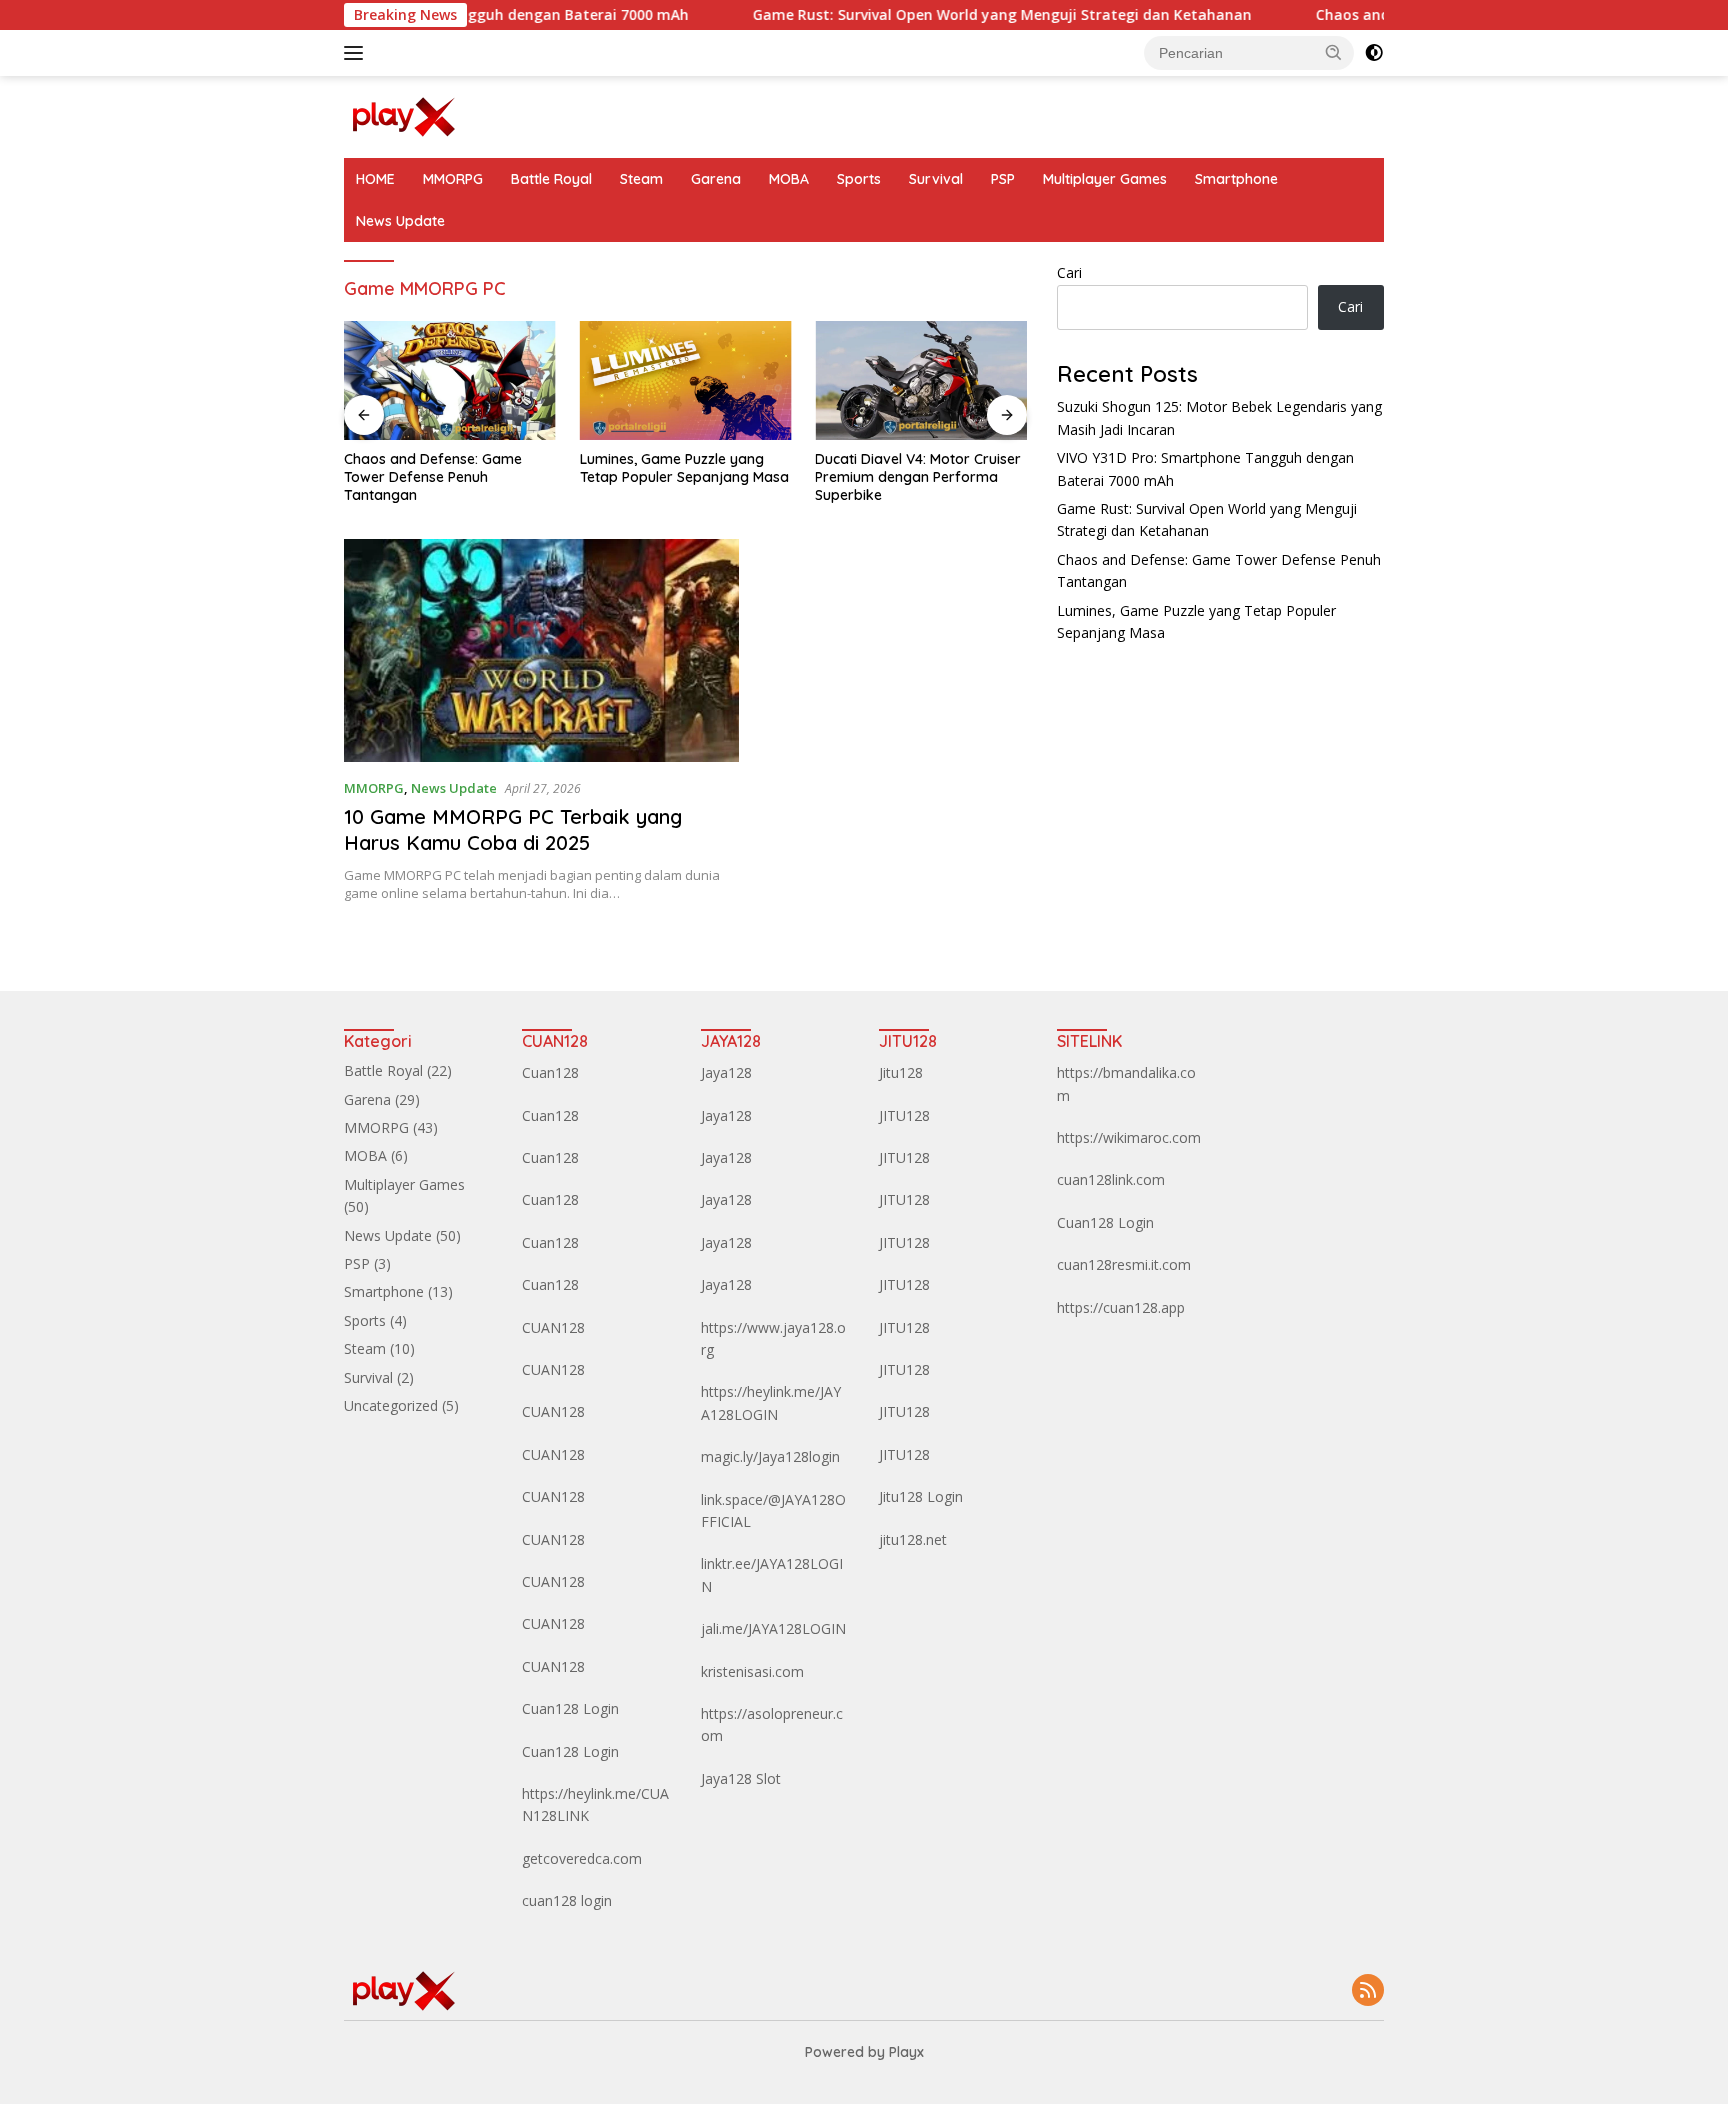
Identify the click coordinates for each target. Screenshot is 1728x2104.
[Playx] (403, 115)
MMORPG (453, 179)
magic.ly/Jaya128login (770, 1456)
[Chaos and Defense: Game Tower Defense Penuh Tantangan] (450, 380)
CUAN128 (553, 1327)
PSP (1003, 179)
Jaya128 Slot (741, 1778)
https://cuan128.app (1121, 1307)
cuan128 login (567, 1900)
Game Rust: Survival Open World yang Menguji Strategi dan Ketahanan (946, 15)
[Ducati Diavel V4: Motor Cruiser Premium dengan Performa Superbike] (921, 380)
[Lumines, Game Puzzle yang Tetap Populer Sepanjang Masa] (686, 380)
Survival (936, 179)
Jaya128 (726, 1072)
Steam (641, 179)
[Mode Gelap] (1374, 53)
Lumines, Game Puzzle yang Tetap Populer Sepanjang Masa (684, 468)
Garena (716, 179)
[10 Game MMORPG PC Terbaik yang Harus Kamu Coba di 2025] (541, 650)
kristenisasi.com (752, 1671)
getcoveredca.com (582, 1858)
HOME (375, 179)
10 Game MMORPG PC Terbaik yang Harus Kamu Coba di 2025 (513, 829)
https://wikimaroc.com (1129, 1137)
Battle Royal (551, 179)
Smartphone (1236, 179)
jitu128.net (913, 1539)
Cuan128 (550, 1072)
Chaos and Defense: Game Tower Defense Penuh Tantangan (433, 477)
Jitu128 (901, 1072)
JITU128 (904, 1115)
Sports (859, 179)
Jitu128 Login (921, 1496)
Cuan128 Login (570, 1708)
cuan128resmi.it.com (1124, 1264)
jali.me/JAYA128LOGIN (773, 1628)
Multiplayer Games (1105, 179)
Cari (1069, 272)
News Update (400, 221)
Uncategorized (391, 1405)
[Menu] (357, 53)
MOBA (789, 179)
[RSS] (1368, 1991)
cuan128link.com (1111, 1179)
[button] (1334, 52)
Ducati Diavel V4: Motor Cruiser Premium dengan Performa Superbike (918, 477)
